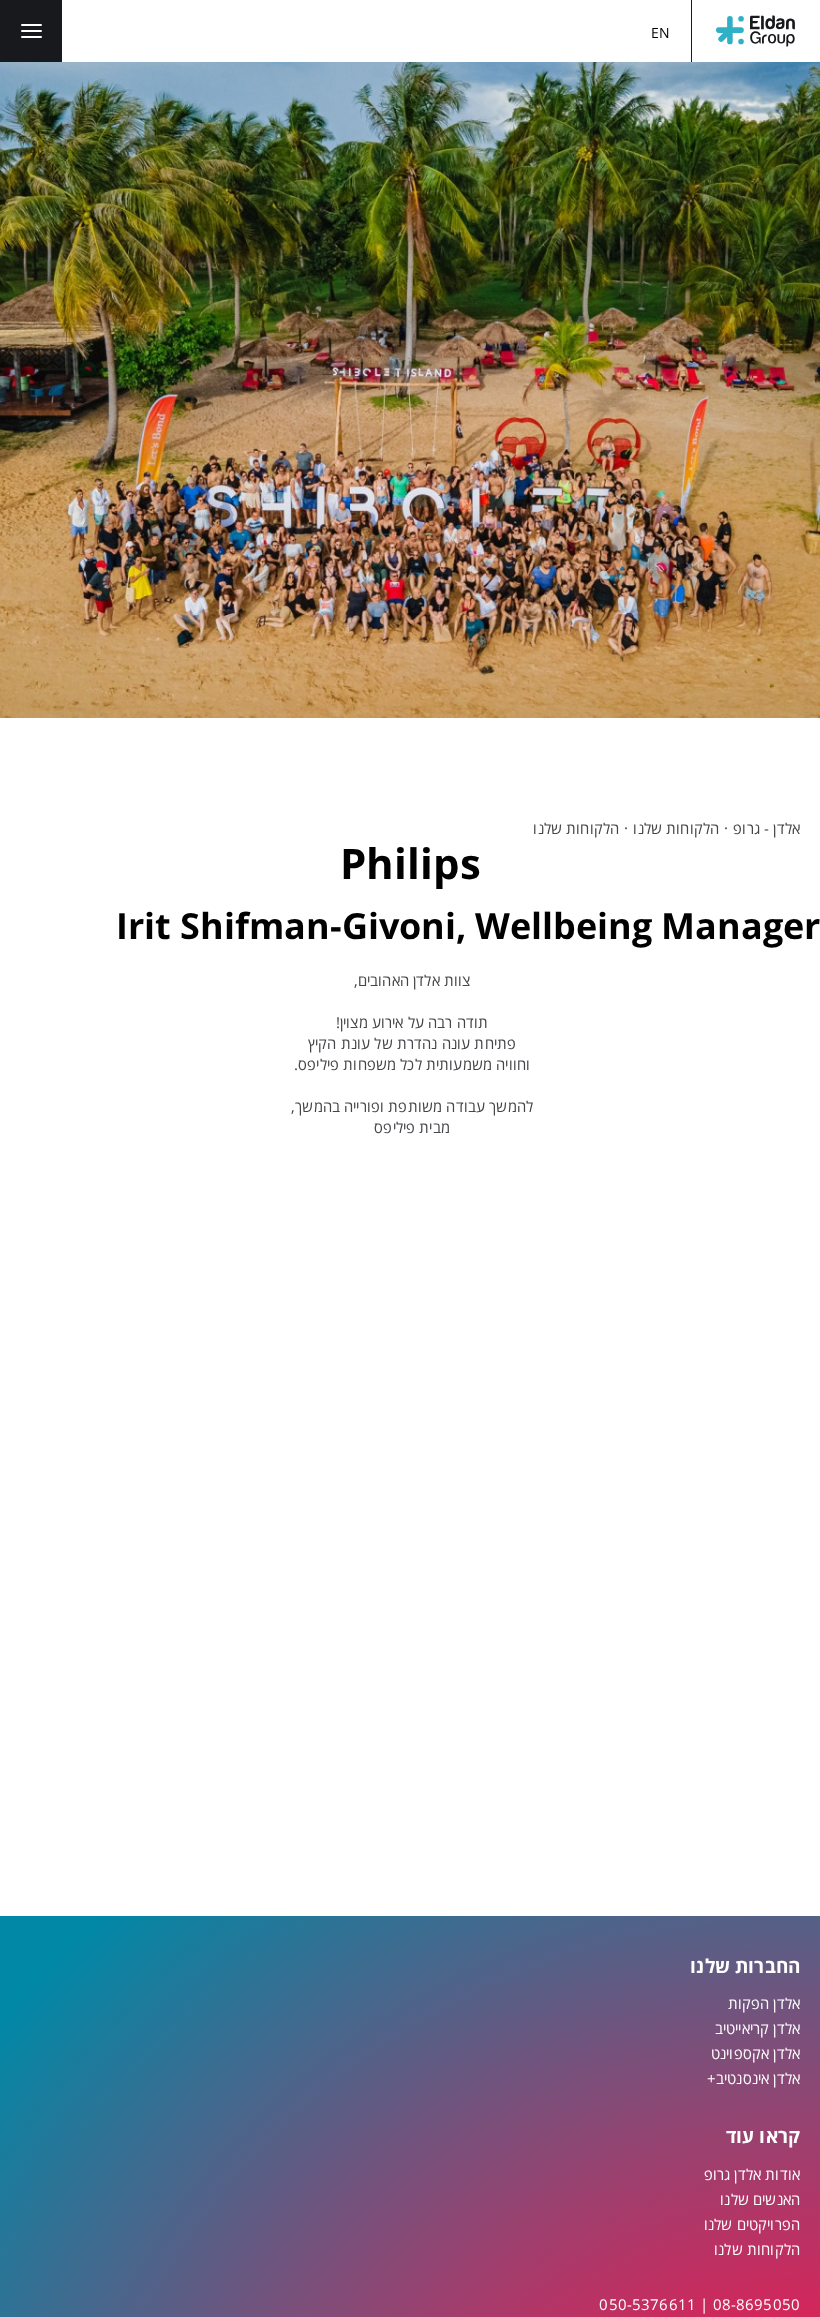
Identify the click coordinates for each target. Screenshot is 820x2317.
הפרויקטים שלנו (752, 2224)
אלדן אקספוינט (755, 2053)
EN (660, 32)
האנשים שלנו (760, 2199)
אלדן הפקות (764, 2003)
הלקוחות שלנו (676, 828)
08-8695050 (757, 2304)
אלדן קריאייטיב (757, 2028)
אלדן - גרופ (766, 828)
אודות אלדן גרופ (752, 2174)
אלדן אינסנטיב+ (753, 2078)
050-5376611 (647, 2304)
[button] (31, 31)
